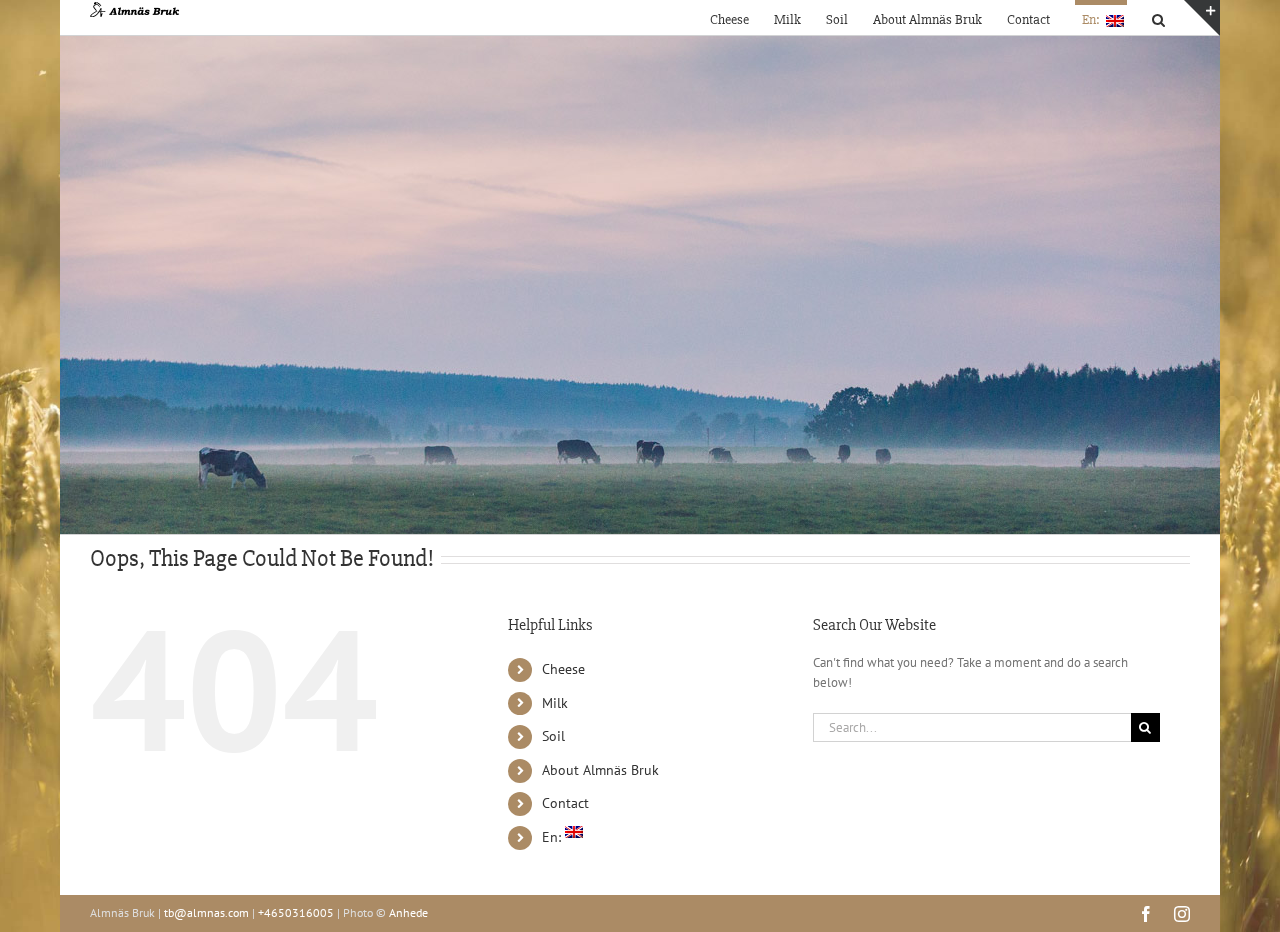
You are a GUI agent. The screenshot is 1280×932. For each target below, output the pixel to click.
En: (553, 837)
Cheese (563, 669)
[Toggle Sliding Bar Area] (1202, 18)
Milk (555, 703)
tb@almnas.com (206, 912)
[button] (1158, 17)
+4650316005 (296, 912)
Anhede (408, 912)
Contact (565, 803)
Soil (553, 736)
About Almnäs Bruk (600, 770)
